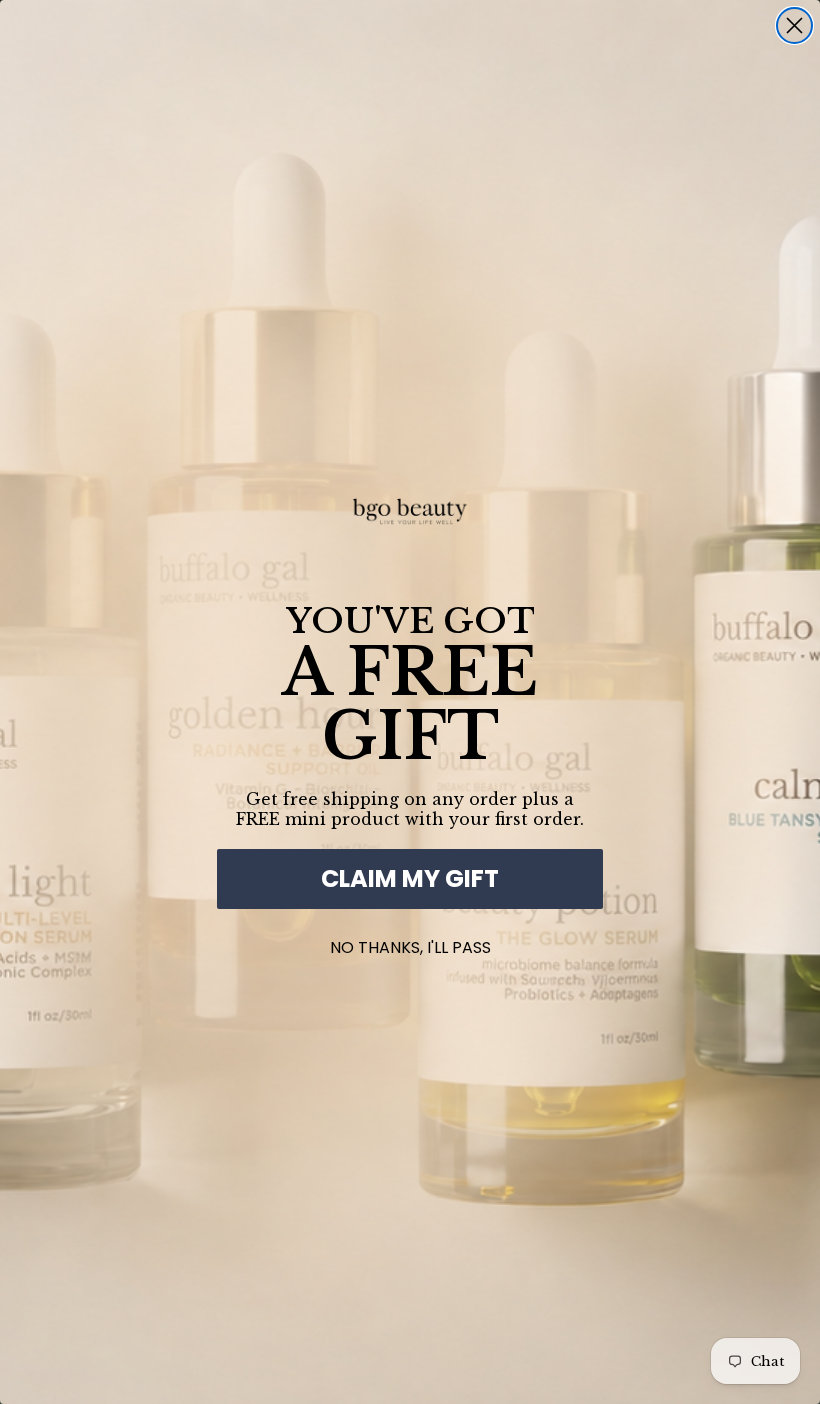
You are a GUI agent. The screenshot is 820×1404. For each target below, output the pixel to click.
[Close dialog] (794, 25)
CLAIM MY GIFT (410, 878)
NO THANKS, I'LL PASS (410, 943)
